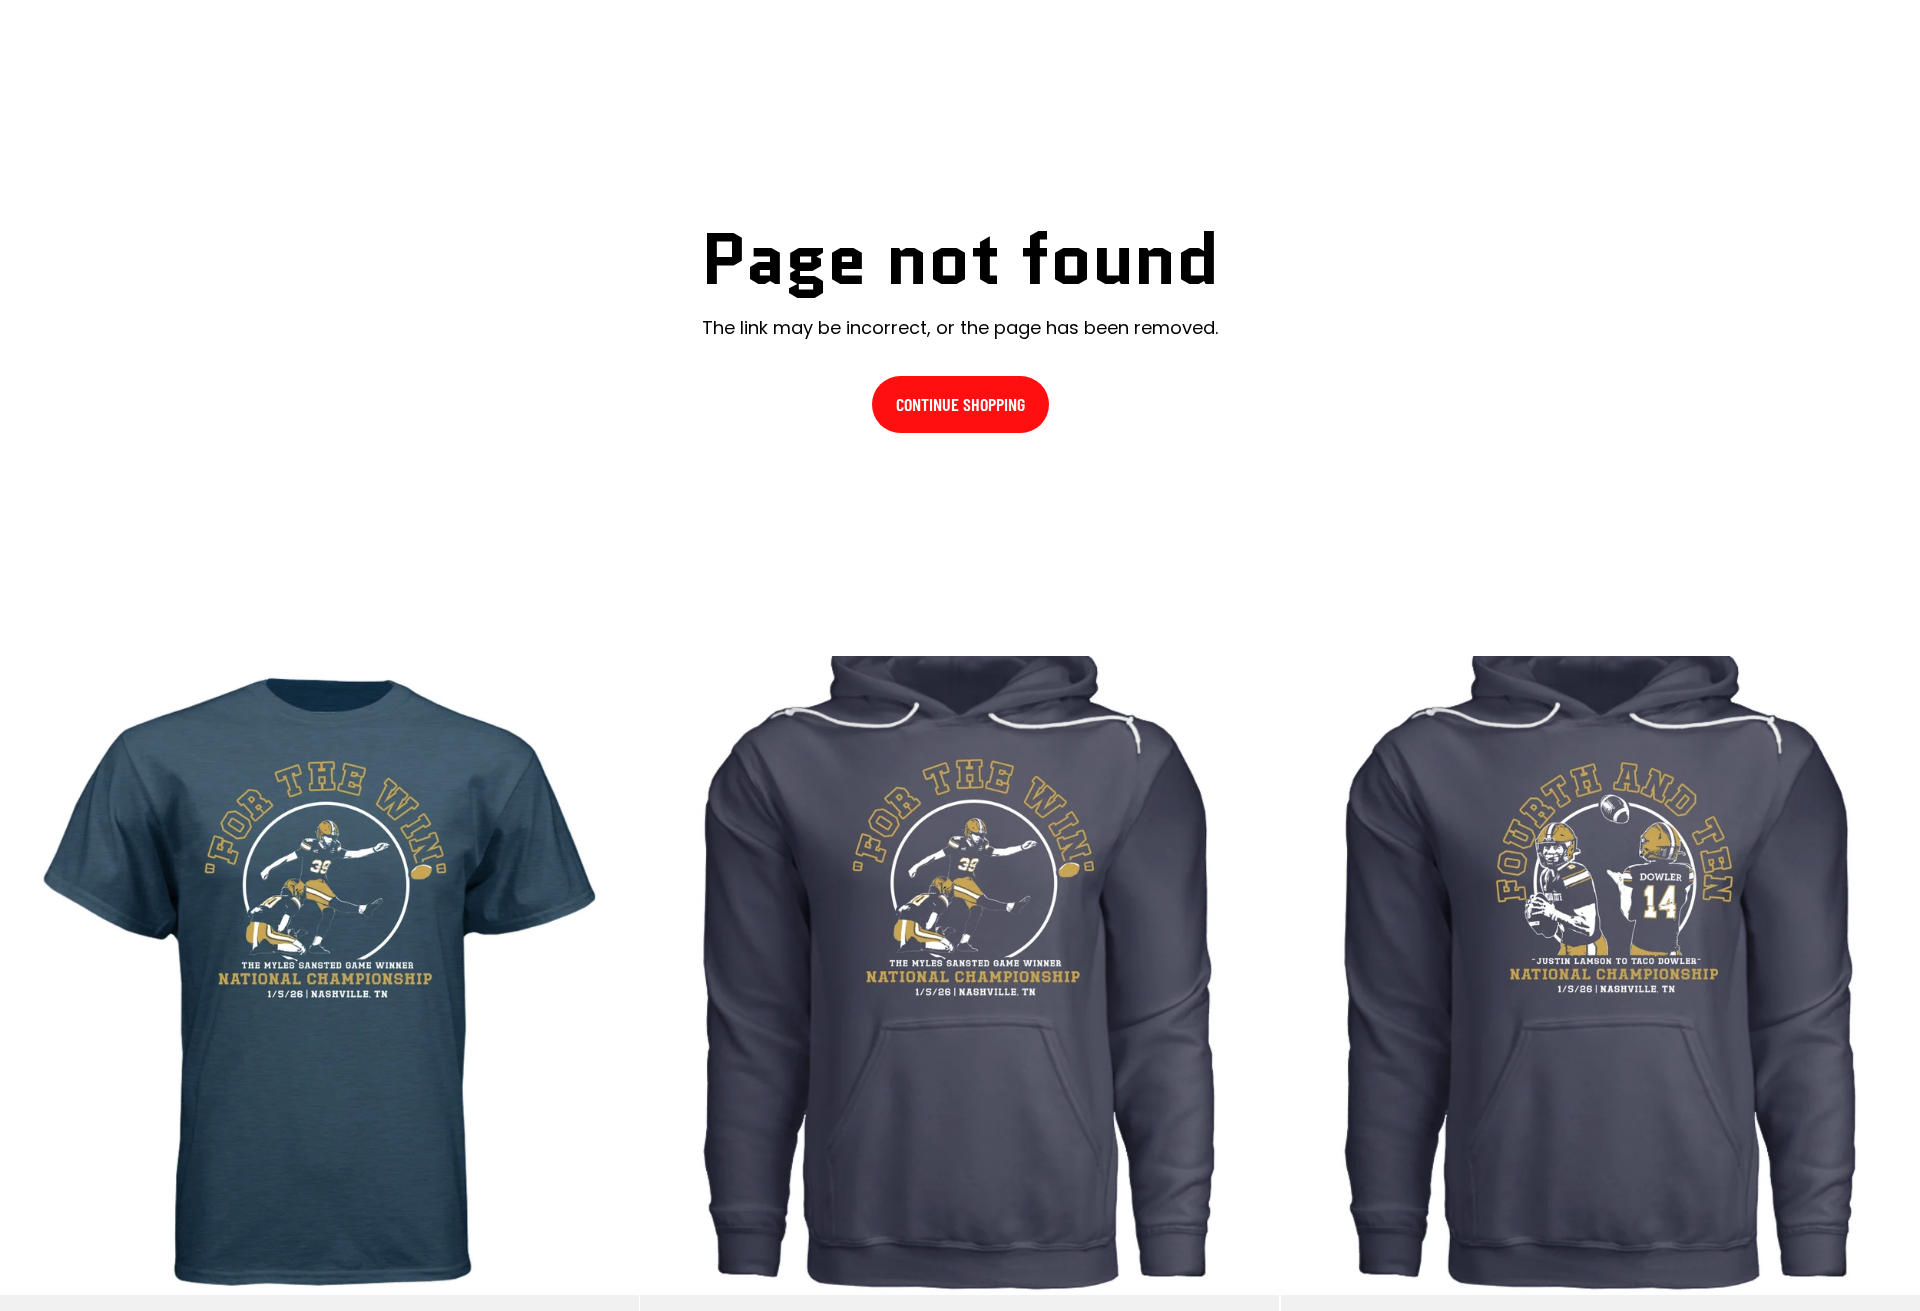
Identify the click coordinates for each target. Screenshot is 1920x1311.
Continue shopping (960, 404)
